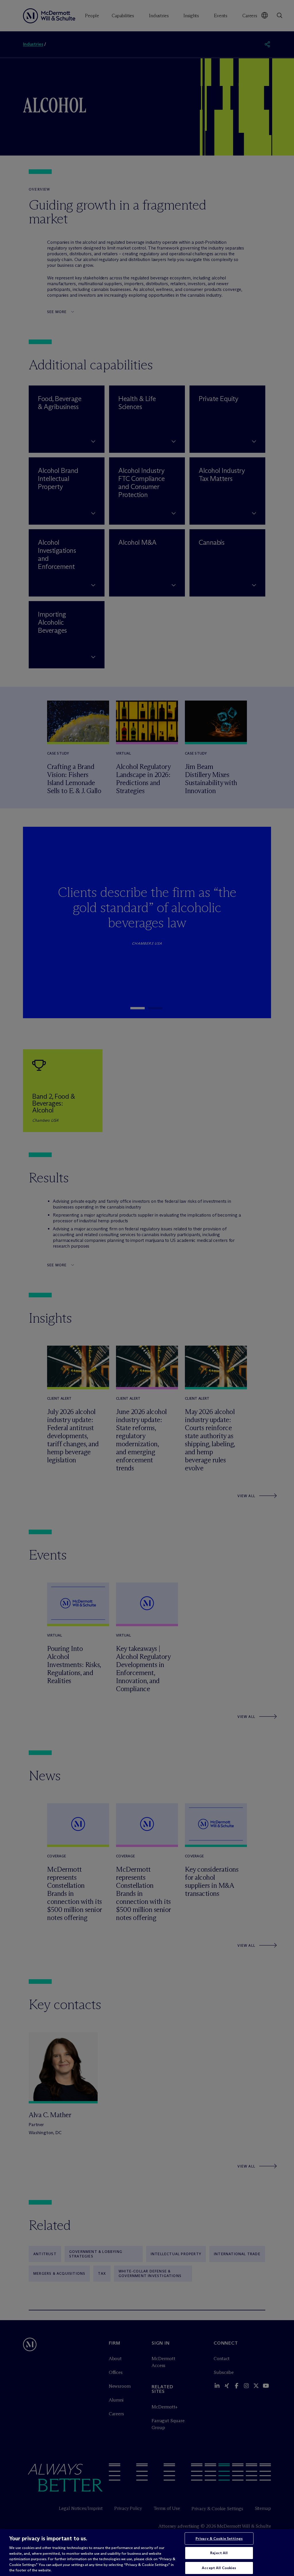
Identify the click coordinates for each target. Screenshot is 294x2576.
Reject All (219, 2553)
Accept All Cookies (219, 2568)
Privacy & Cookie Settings (219, 2538)
